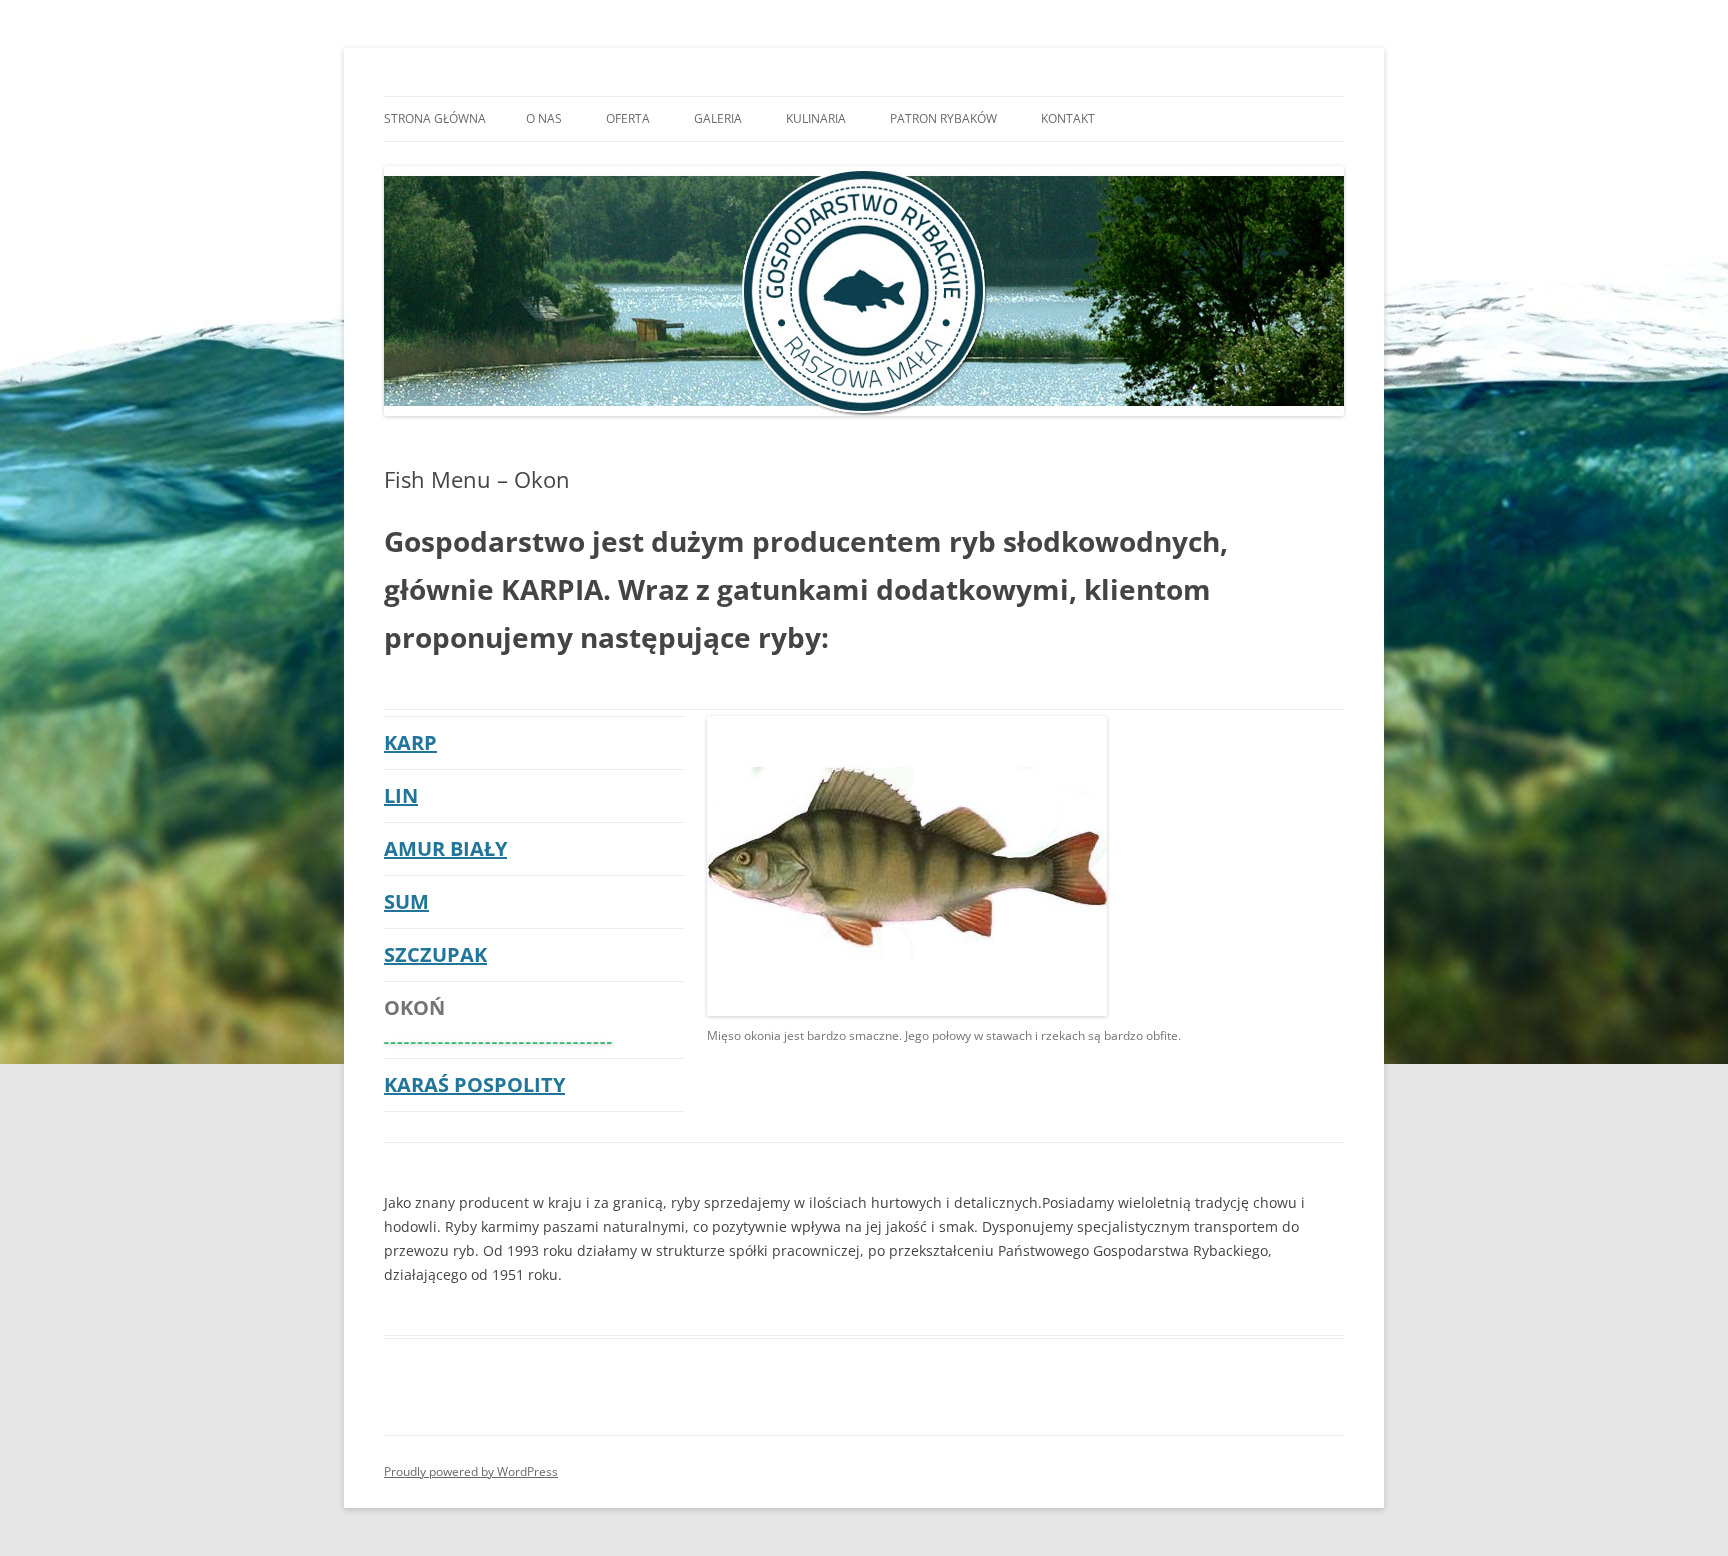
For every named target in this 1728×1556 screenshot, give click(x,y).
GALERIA (718, 118)
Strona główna (435, 118)
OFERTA (628, 118)
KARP (410, 742)
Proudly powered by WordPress (471, 1471)
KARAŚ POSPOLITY (474, 1084)
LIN (401, 795)
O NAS (544, 118)
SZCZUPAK (435, 954)
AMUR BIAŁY (445, 848)
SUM (406, 901)
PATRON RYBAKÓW (943, 118)
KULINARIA (816, 118)
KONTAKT (1068, 118)
